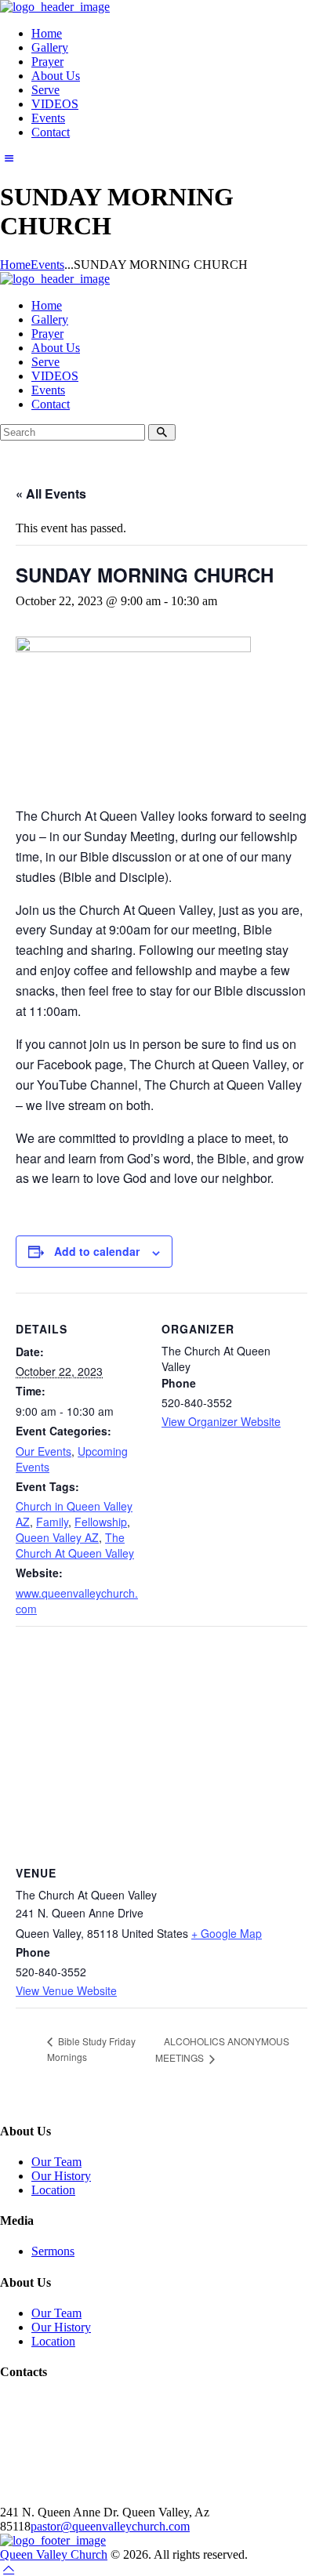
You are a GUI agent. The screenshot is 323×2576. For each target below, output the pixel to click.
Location (53, 2190)
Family (52, 1522)
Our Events (44, 1451)
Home (15, 265)
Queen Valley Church (54, 2554)
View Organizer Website (221, 1421)
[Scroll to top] (9, 2569)
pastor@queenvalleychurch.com (110, 2526)
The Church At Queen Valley (75, 1545)
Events (47, 265)
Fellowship (101, 1522)
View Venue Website (66, 1990)
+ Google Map (227, 1933)
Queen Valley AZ (57, 1537)
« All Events (51, 493)
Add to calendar (97, 1251)
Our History (61, 2176)
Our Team (56, 2162)
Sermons (53, 2251)
